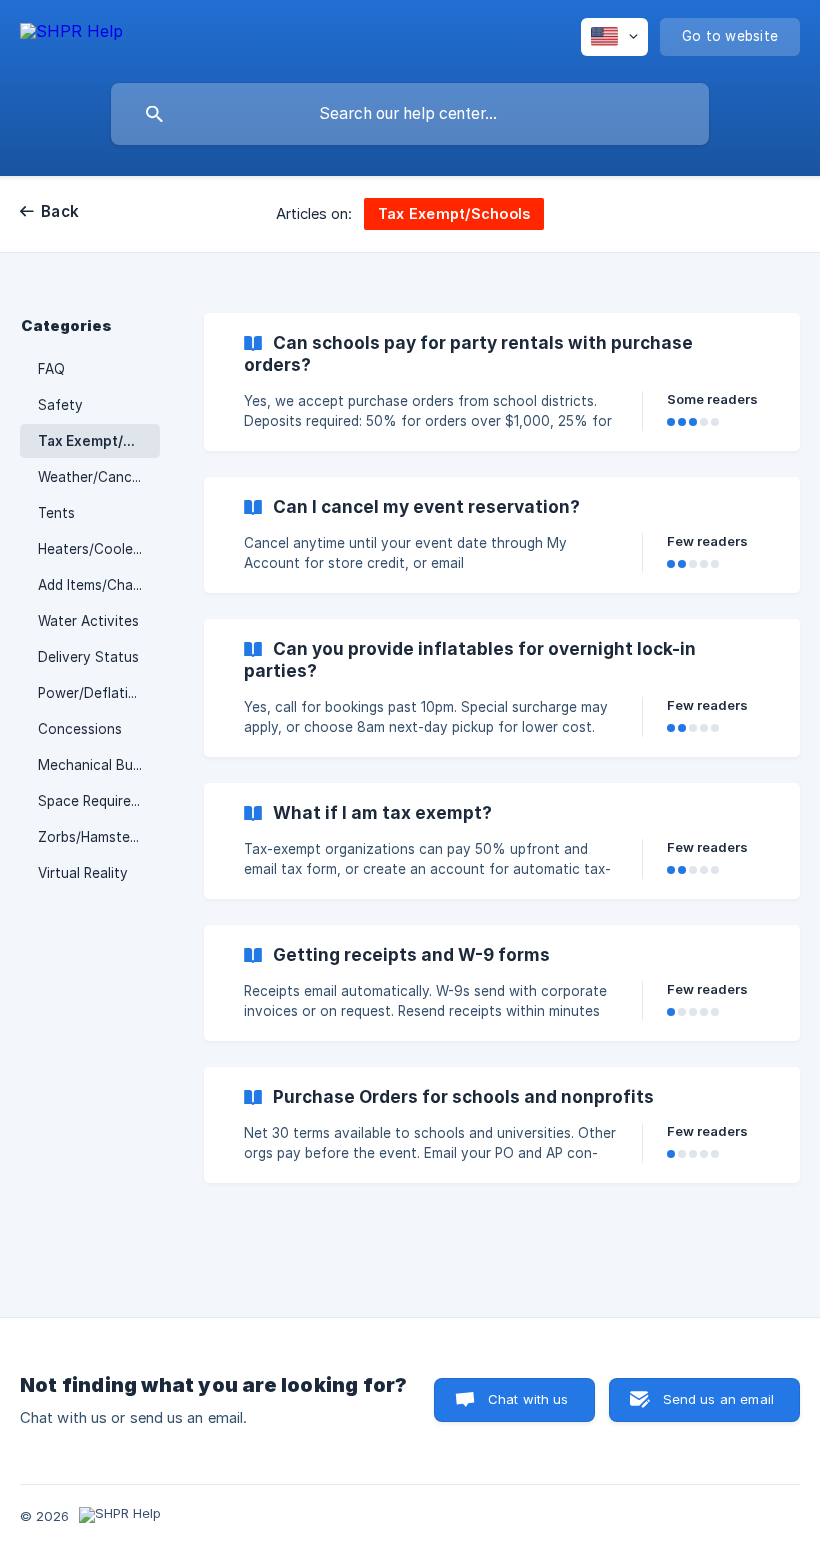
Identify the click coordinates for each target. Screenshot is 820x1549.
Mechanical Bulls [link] (92, 765)
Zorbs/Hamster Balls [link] (99, 837)
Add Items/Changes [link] (99, 585)
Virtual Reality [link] (83, 873)
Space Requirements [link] (99, 801)
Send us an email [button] (718, 1399)
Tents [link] (56, 513)
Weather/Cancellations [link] (99, 477)
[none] (71, 34)
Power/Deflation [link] (91, 693)
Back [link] (60, 211)
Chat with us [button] (528, 1399)
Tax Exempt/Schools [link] (99, 441)
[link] (502, 382)
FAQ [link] (51, 369)
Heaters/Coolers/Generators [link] (99, 549)
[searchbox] (410, 114)
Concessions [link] (80, 729)
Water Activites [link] (88, 621)
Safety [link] (60, 405)
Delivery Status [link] (88, 657)
